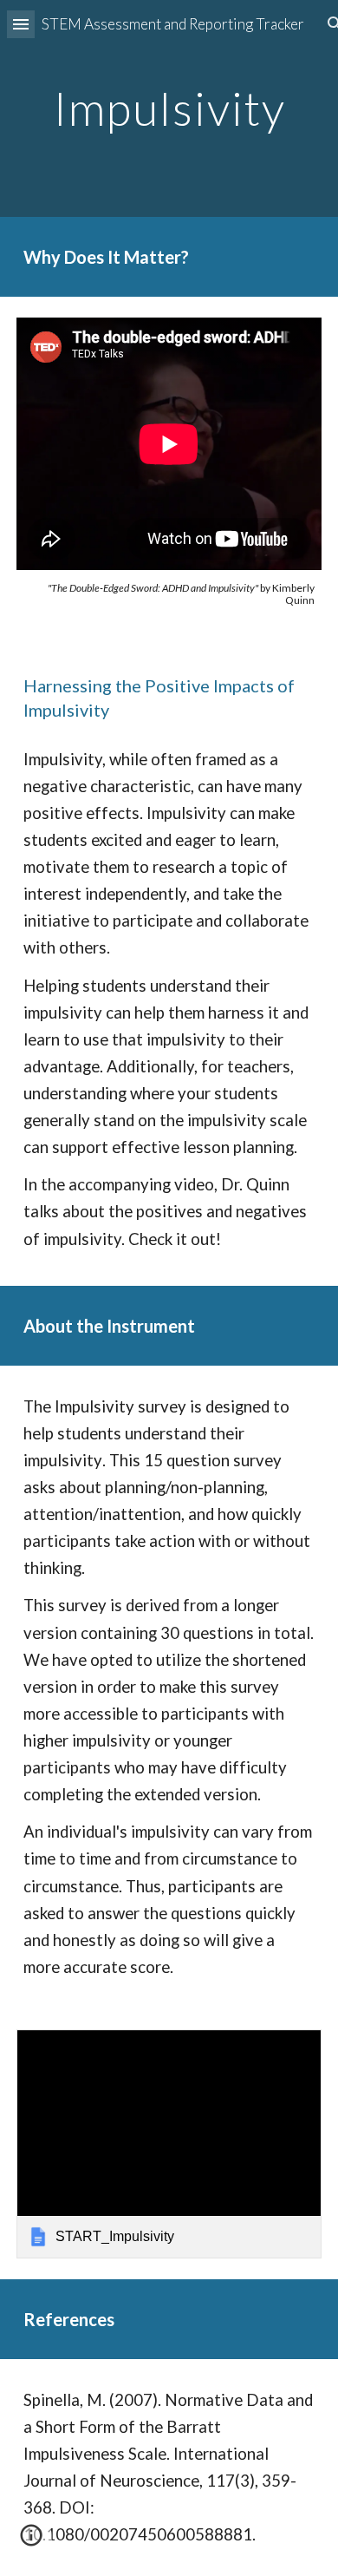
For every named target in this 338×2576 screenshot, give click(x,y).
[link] (169, 2144)
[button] (21, 24)
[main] (169, 108)
